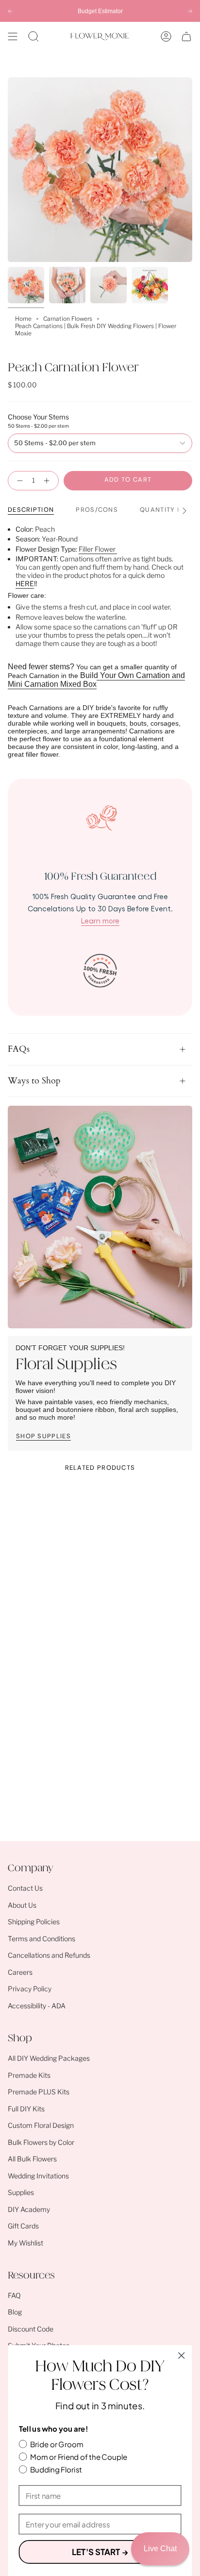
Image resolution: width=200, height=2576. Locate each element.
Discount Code (31, 2329)
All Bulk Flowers (32, 2159)
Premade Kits (29, 2075)
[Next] (190, 11)
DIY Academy (29, 2209)
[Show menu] (13, 36)
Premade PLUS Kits (39, 2092)
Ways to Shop (34, 1081)
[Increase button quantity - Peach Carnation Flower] (49, 481)
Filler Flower (98, 549)
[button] (33, 36)
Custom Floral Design (41, 2125)
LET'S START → (100, 2551)
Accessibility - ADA (37, 2006)
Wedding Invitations (38, 2176)
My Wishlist (25, 2243)
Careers (20, 1972)
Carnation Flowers (68, 319)
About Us (22, 1905)
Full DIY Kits (26, 2109)
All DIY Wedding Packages (49, 2058)
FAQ (14, 2295)
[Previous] (10, 11)
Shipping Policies (34, 1922)
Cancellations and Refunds (49, 1955)
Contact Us (25, 1888)
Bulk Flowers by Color (41, 2142)
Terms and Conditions (42, 1939)
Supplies (21, 2192)
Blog (15, 2312)
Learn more (100, 921)
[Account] (166, 36)
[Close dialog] (181, 2356)
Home (23, 319)
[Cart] (186, 36)
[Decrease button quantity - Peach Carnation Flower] (18, 481)
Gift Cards (23, 2226)
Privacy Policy (30, 1989)
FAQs (19, 1049)
